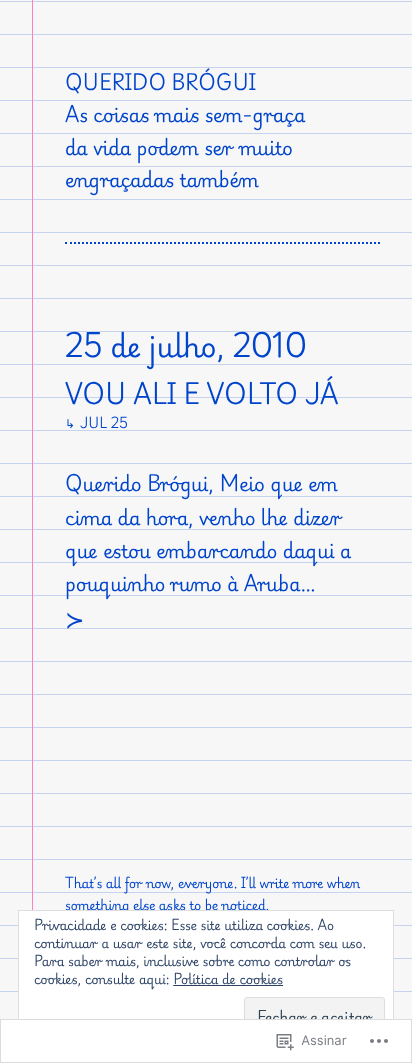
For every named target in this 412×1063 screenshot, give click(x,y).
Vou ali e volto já (202, 394)
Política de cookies (228, 979)
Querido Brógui (160, 82)
